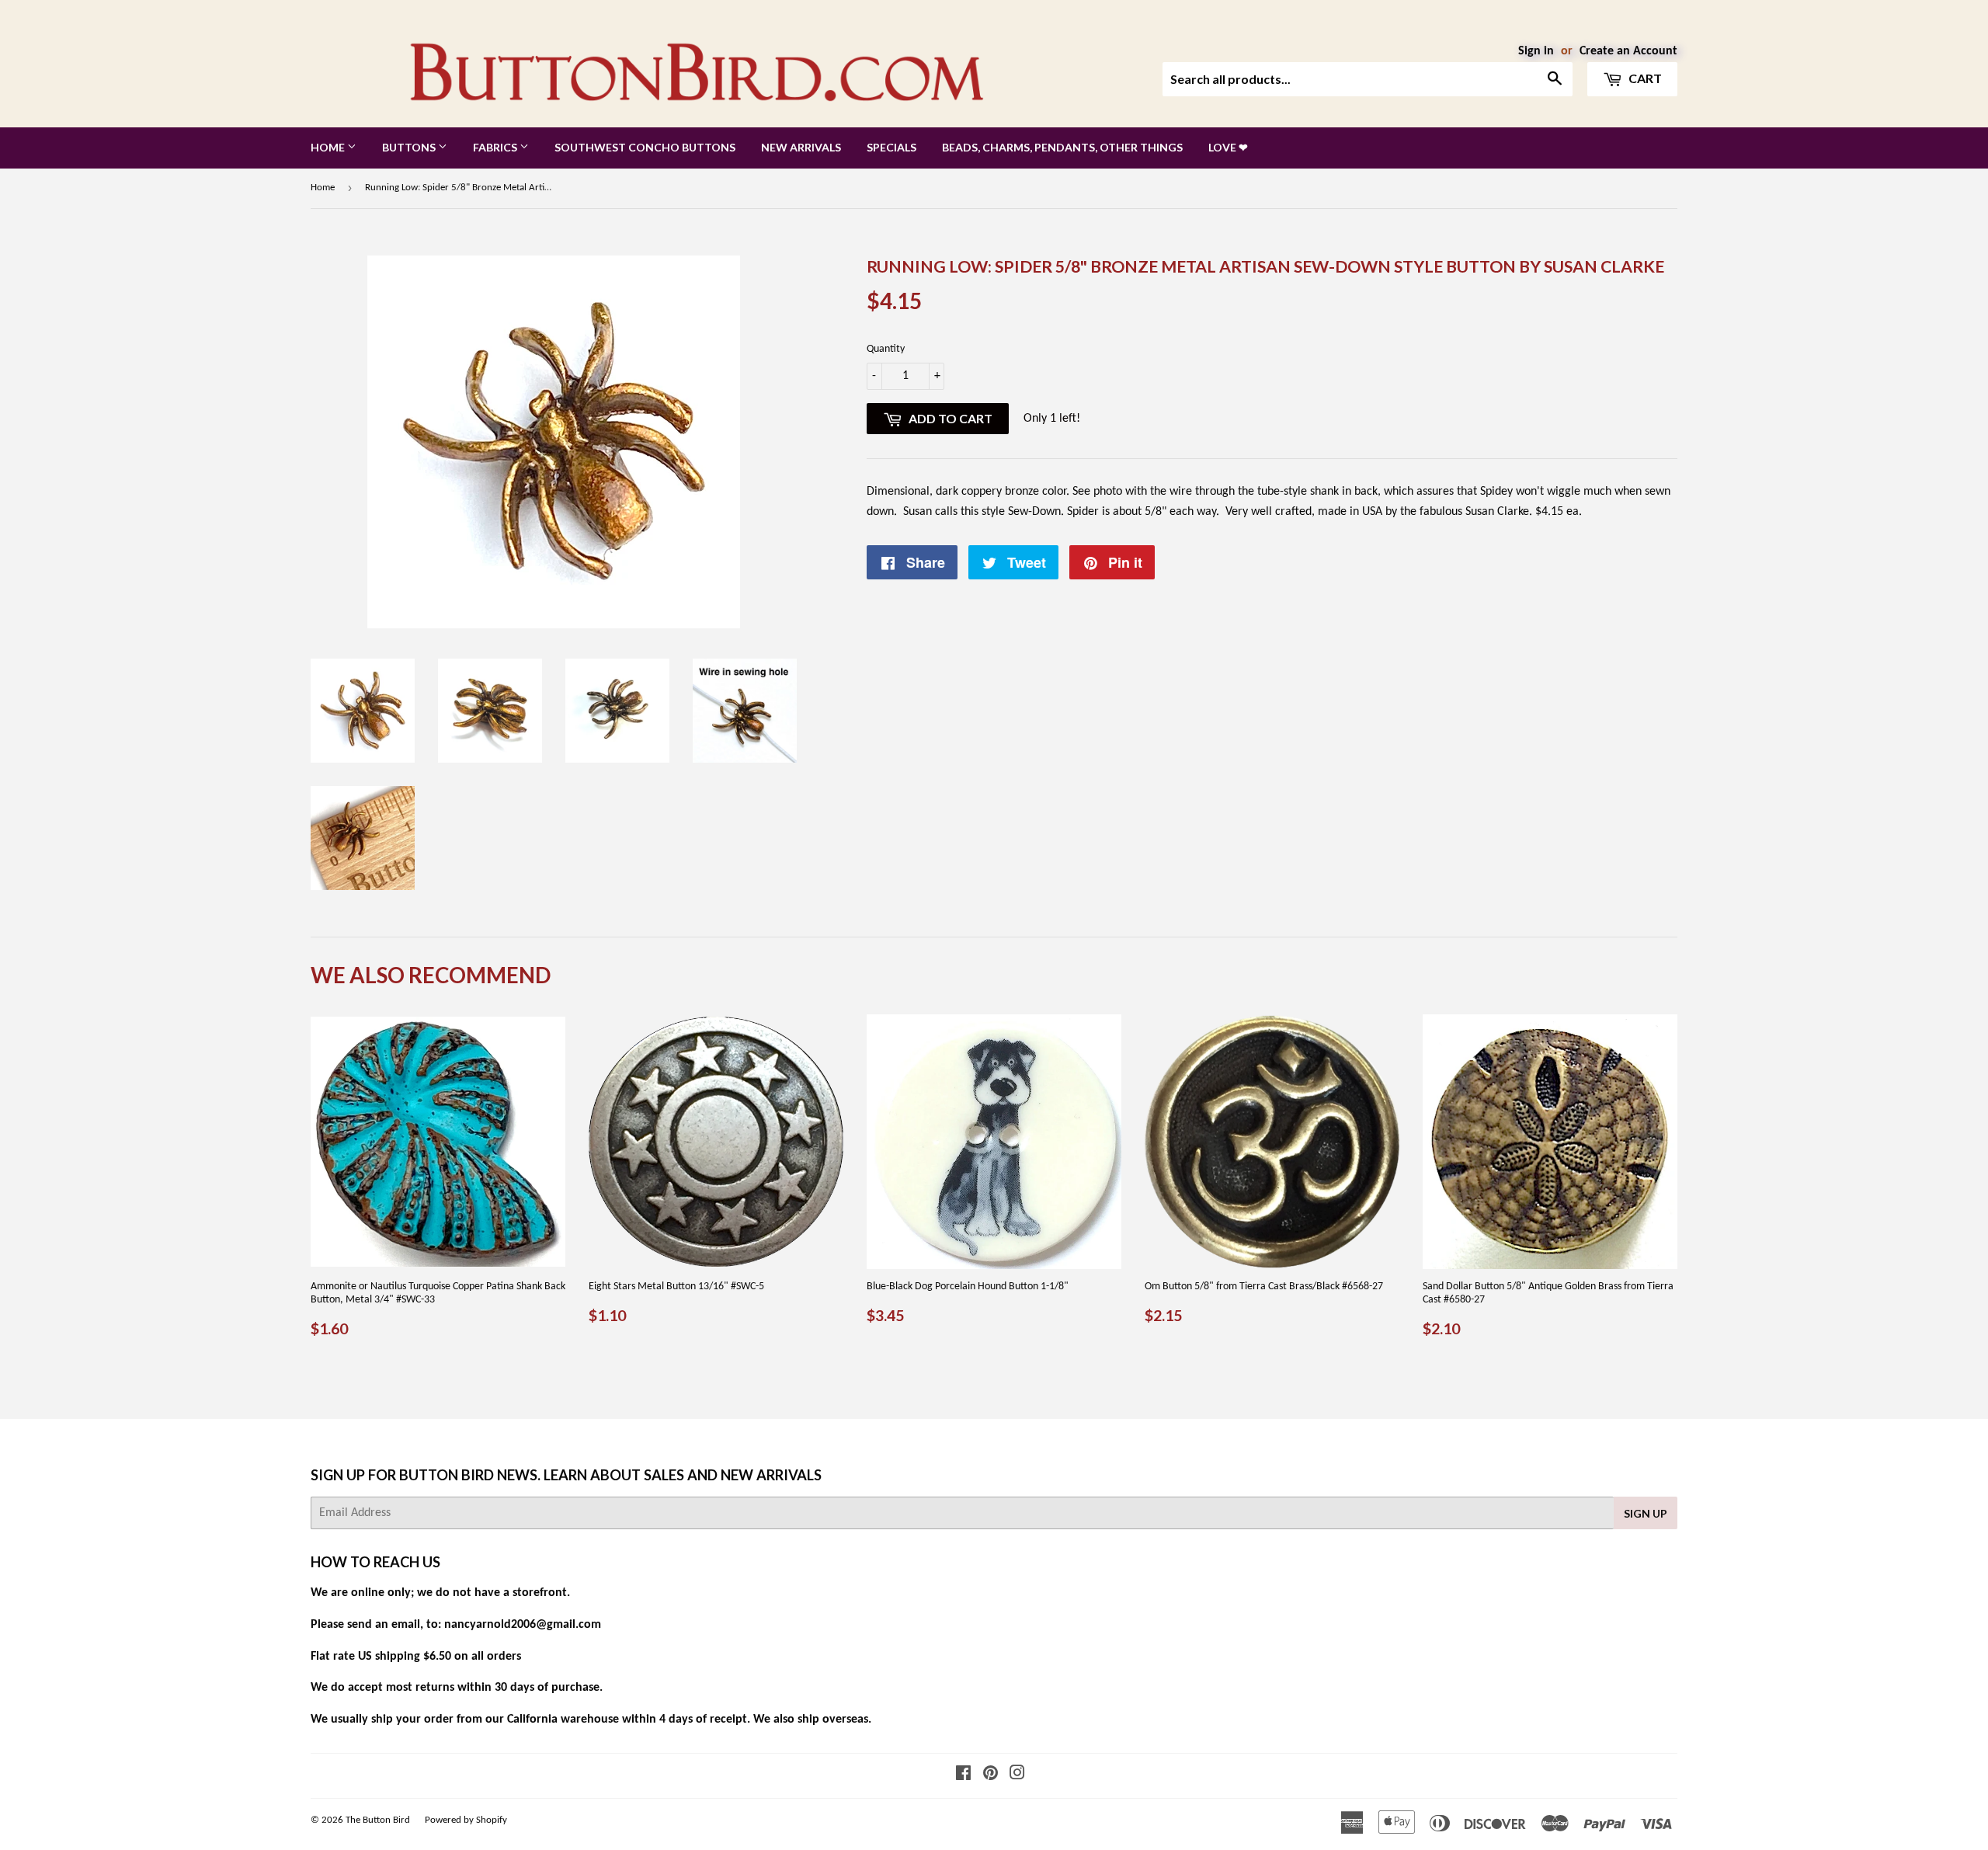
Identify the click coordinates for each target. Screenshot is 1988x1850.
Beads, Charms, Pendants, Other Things (1062, 147)
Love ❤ (1228, 147)
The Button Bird (378, 1820)
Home (329, 147)
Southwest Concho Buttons (645, 147)
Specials (891, 147)
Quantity (886, 349)
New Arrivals (801, 147)
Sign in (1536, 51)
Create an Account (1628, 51)
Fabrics (496, 147)
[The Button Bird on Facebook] (963, 1775)
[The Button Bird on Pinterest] (991, 1775)
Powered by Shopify (466, 1820)
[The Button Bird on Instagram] (1017, 1775)
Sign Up (1646, 1513)
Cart (1644, 78)
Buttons (410, 147)
